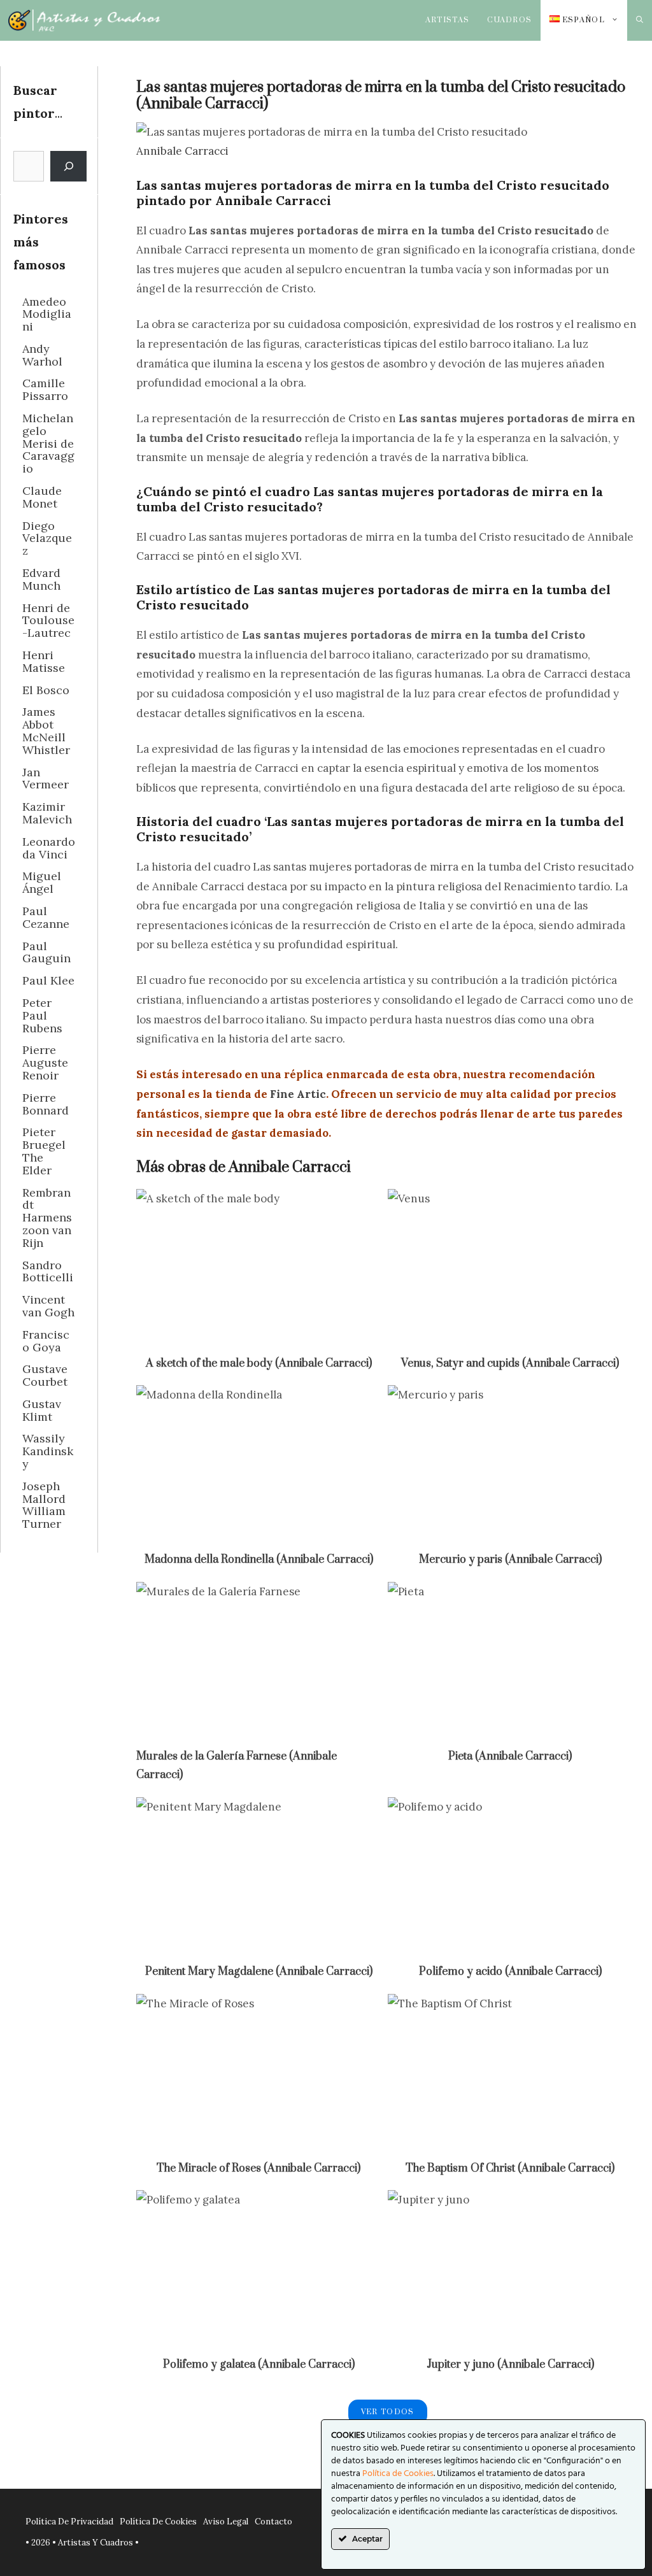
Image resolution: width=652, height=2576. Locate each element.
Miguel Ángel (42, 882)
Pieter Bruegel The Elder (44, 1151)
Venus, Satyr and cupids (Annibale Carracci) (510, 1363)
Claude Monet (42, 497)
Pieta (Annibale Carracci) (510, 1756)
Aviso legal (226, 2522)
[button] (640, 20)
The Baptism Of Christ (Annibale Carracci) (510, 2168)
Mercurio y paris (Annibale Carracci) (510, 1560)
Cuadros (509, 20)
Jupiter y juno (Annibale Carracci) (510, 2365)
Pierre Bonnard (46, 1104)
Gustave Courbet (45, 1375)
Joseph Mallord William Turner (44, 1505)
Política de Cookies (398, 2474)
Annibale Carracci (182, 151)
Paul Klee (48, 980)
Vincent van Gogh (48, 1306)
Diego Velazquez (47, 538)
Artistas (448, 20)
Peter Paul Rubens (42, 1015)
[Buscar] (68, 166)
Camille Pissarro (45, 389)
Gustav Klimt (42, 1410)
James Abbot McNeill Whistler (46, 730)
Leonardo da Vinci (49, 848)
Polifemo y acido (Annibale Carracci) (510, 1972)
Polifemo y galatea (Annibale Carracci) (259, 2365)
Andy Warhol (42, 355)
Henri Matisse (44, 661)
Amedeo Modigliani (47, 314)
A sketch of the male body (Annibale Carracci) (259, 1363)
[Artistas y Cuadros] (84, 20)
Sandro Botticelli (48, 1271)
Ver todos (388, 2412)
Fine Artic (298, 1094)
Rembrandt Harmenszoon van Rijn (47, 1218)
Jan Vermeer (46, 779)
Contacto (273, 2522)
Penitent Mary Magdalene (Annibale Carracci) (259, 1972)
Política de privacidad (69, 2522)
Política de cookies (158, 2522)
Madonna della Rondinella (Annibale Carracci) (259, 1560)
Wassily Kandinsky (48, 1451)
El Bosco (46, 690)
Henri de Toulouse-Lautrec (48, 621)
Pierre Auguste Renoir (45, 1063)
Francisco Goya (46, 1341)
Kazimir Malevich (47, 813)
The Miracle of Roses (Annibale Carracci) (259, 2168)
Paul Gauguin (46, 952)
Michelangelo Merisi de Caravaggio (48, 443)
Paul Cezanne (46, 917)
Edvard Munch (41, 579)
